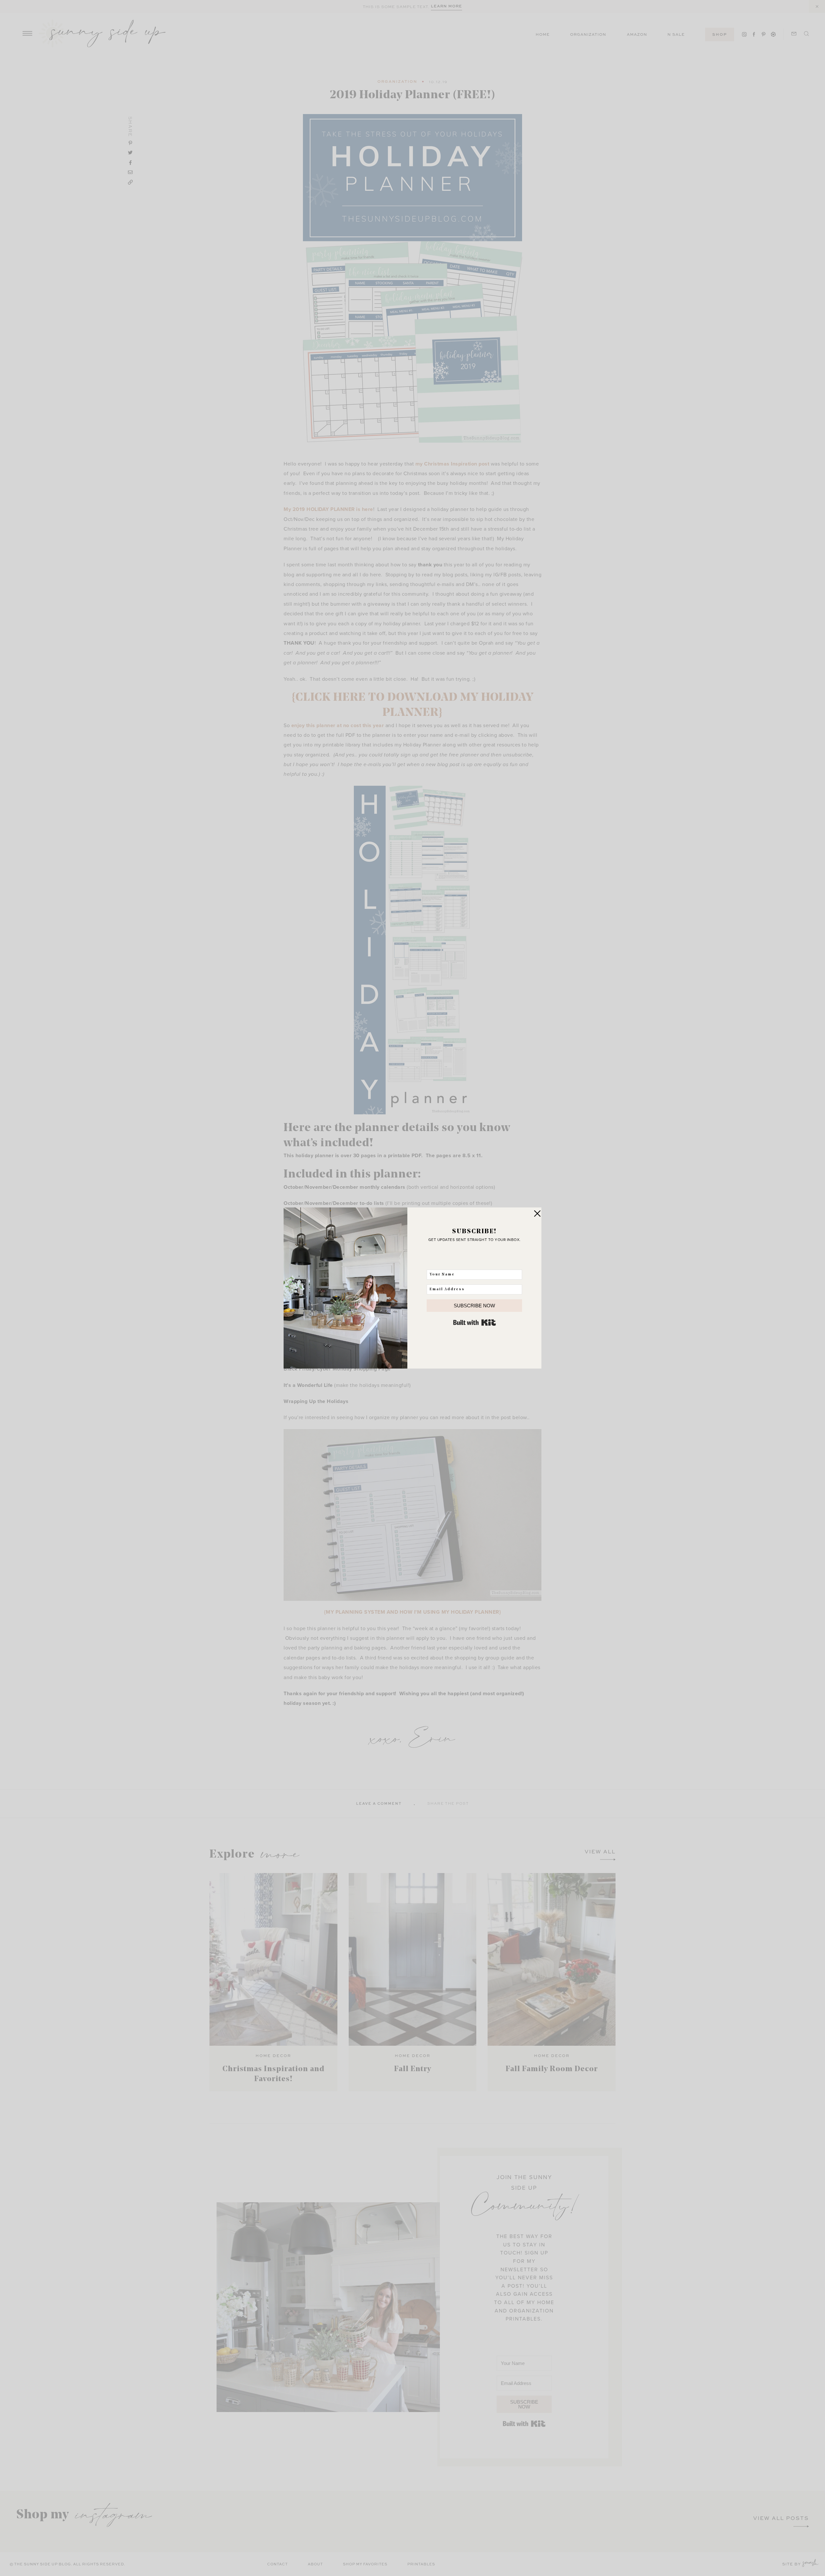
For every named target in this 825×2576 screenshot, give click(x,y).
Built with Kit (475, 1322)
